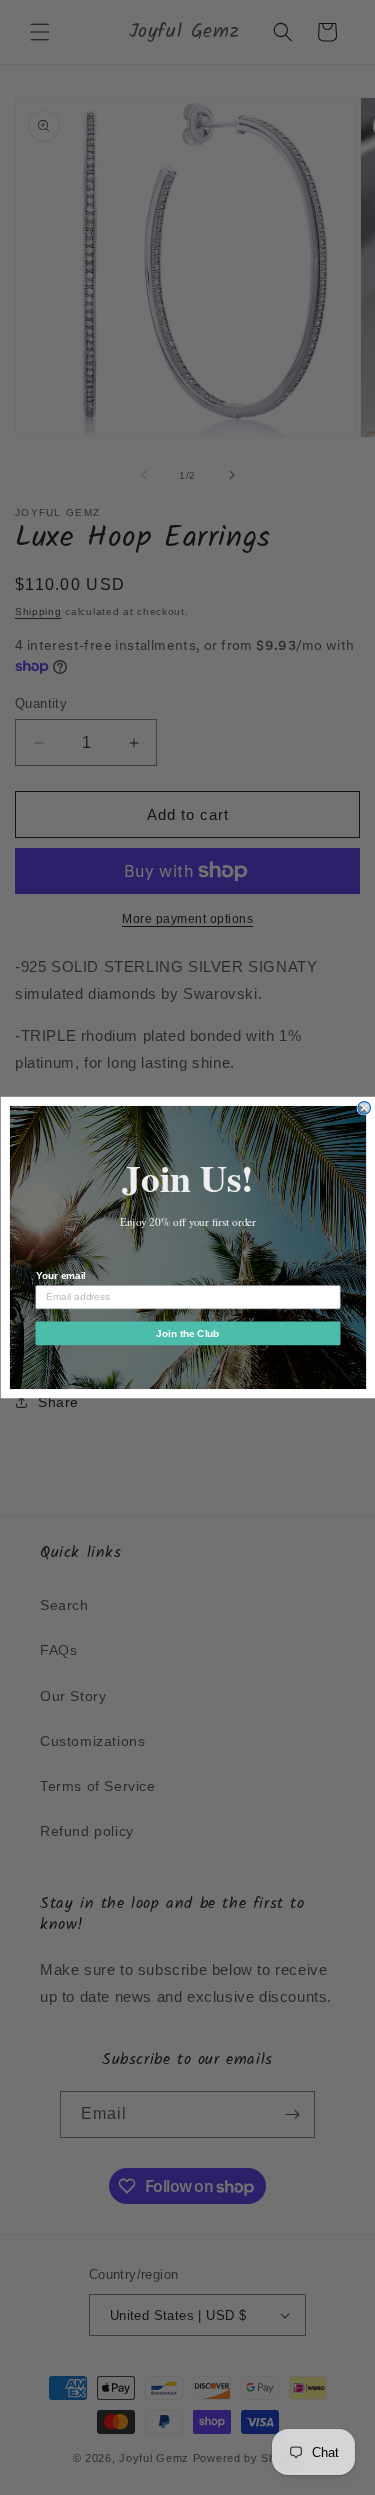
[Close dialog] (364, 1108)
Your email (60, 1275)
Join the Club (187, 1333)
